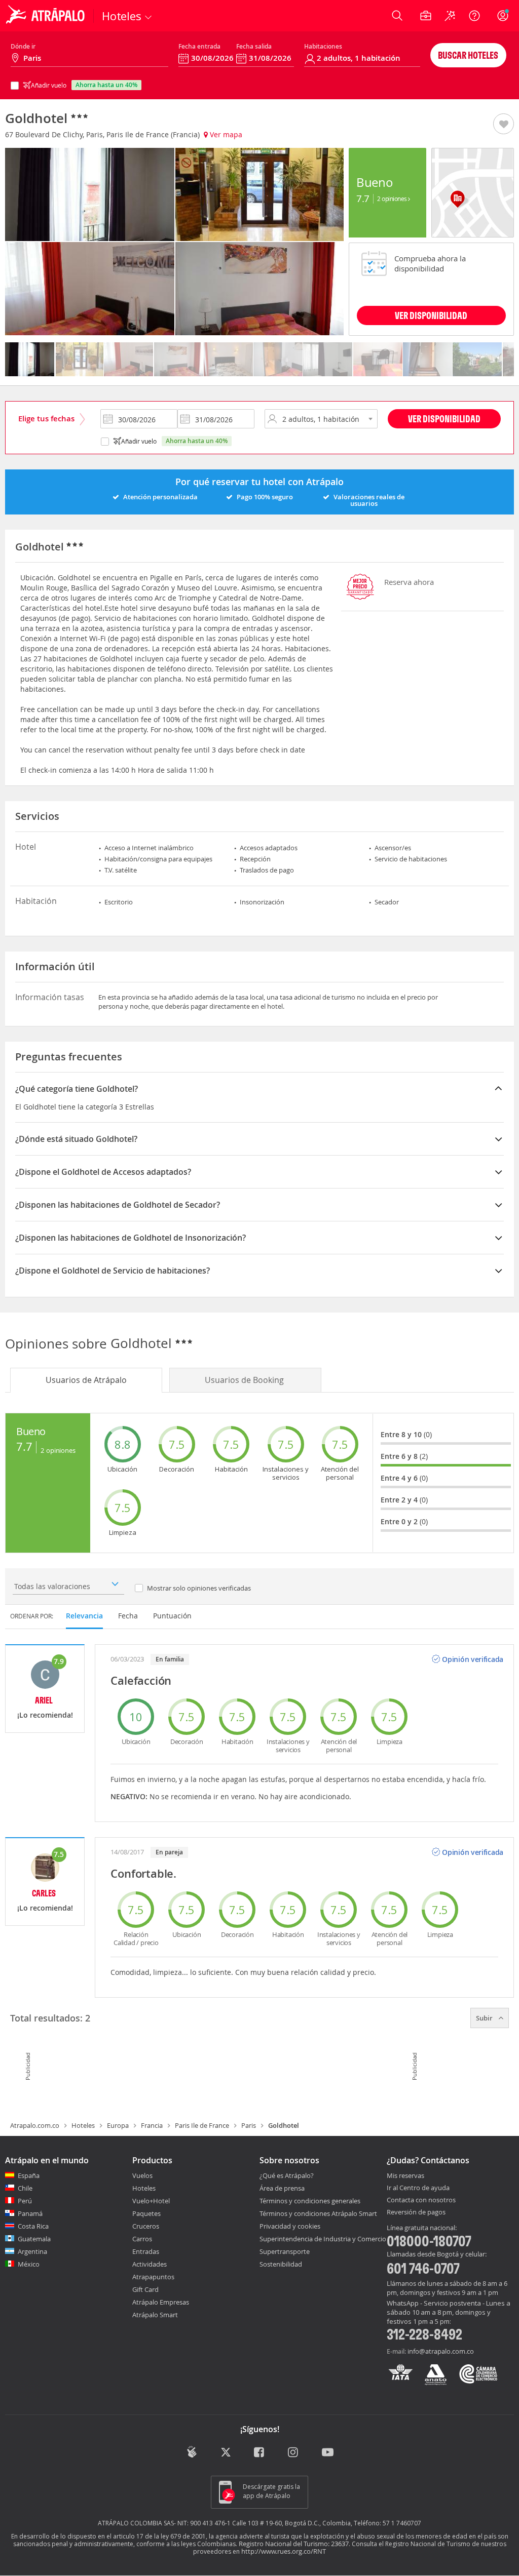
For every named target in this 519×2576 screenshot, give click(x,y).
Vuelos (142, 2175)
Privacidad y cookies (290, 2226)
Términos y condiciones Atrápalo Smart (318, 2213)
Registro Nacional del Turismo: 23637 (294, 2544)
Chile (25, 2188)
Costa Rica (33, 2226)
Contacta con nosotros (421, 2200)
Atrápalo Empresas (161, 2302)
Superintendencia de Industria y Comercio (323, 2239)
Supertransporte (285, 2251)
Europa (118, 2125)
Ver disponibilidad (444, 419)
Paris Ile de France (202, 2125)
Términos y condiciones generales (310, 2201)
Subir (485, 2018)
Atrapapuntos (153, 2277)
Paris (249, 2125)
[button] (504, 125)
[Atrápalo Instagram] (294, 2453)
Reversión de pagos (416, 2212)
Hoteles (83, 2125)
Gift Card (145, 2289)
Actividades (150, 2264)
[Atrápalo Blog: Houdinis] (192, 2452)
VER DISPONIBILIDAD (431, 315)
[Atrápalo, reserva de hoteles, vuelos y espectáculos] (47, 16)
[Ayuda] (474, 16)
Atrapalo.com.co (35, 2125)
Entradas (146, 2251)
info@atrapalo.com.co (441, 2351)
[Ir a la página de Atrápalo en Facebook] (260, 2453)
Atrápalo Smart (155, 2315)
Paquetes (146, 2213)
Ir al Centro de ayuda (418, 2188)
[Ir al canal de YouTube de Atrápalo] (328, 2453)
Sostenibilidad (281, 2264)
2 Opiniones (393, 199)
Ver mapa (225, 134)
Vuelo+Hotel (151, 2201)
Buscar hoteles (468, 55)
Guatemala (34, 2239)
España (29, 2175)
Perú (25, 2201)
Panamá (30, 2213)
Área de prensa (282, 2188)
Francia (152, 2125)
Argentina (32, 2251)
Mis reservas (405, 2176)
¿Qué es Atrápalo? (287, 2175)
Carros (142, 2239)
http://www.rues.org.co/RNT (284, 2551)
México (29, 2264)
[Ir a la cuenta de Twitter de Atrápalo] (226, 2453)
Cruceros (146, 2226)
